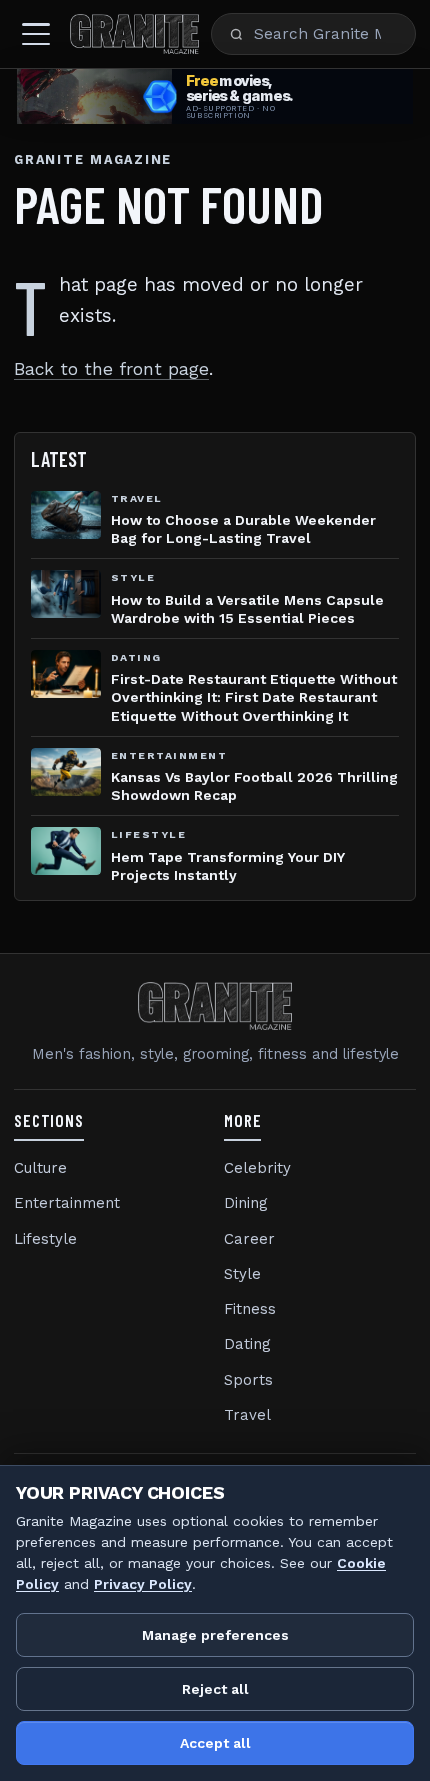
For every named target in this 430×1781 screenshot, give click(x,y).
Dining (246, 1203)
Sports (248, 1380)
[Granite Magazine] (134, 34)
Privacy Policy (143, 1584)
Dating (247, 1344)
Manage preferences (215, 1635)
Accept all (215, 1743)
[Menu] (36, 34)
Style (242, 1274)
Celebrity (257, 1168)
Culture (40, 1168)
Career (249, 1239)
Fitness (250, 1309)
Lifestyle (45, 1239)
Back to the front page (111, 369)
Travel (247, 1415)
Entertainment (67, 1203)
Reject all (215, 1689)
